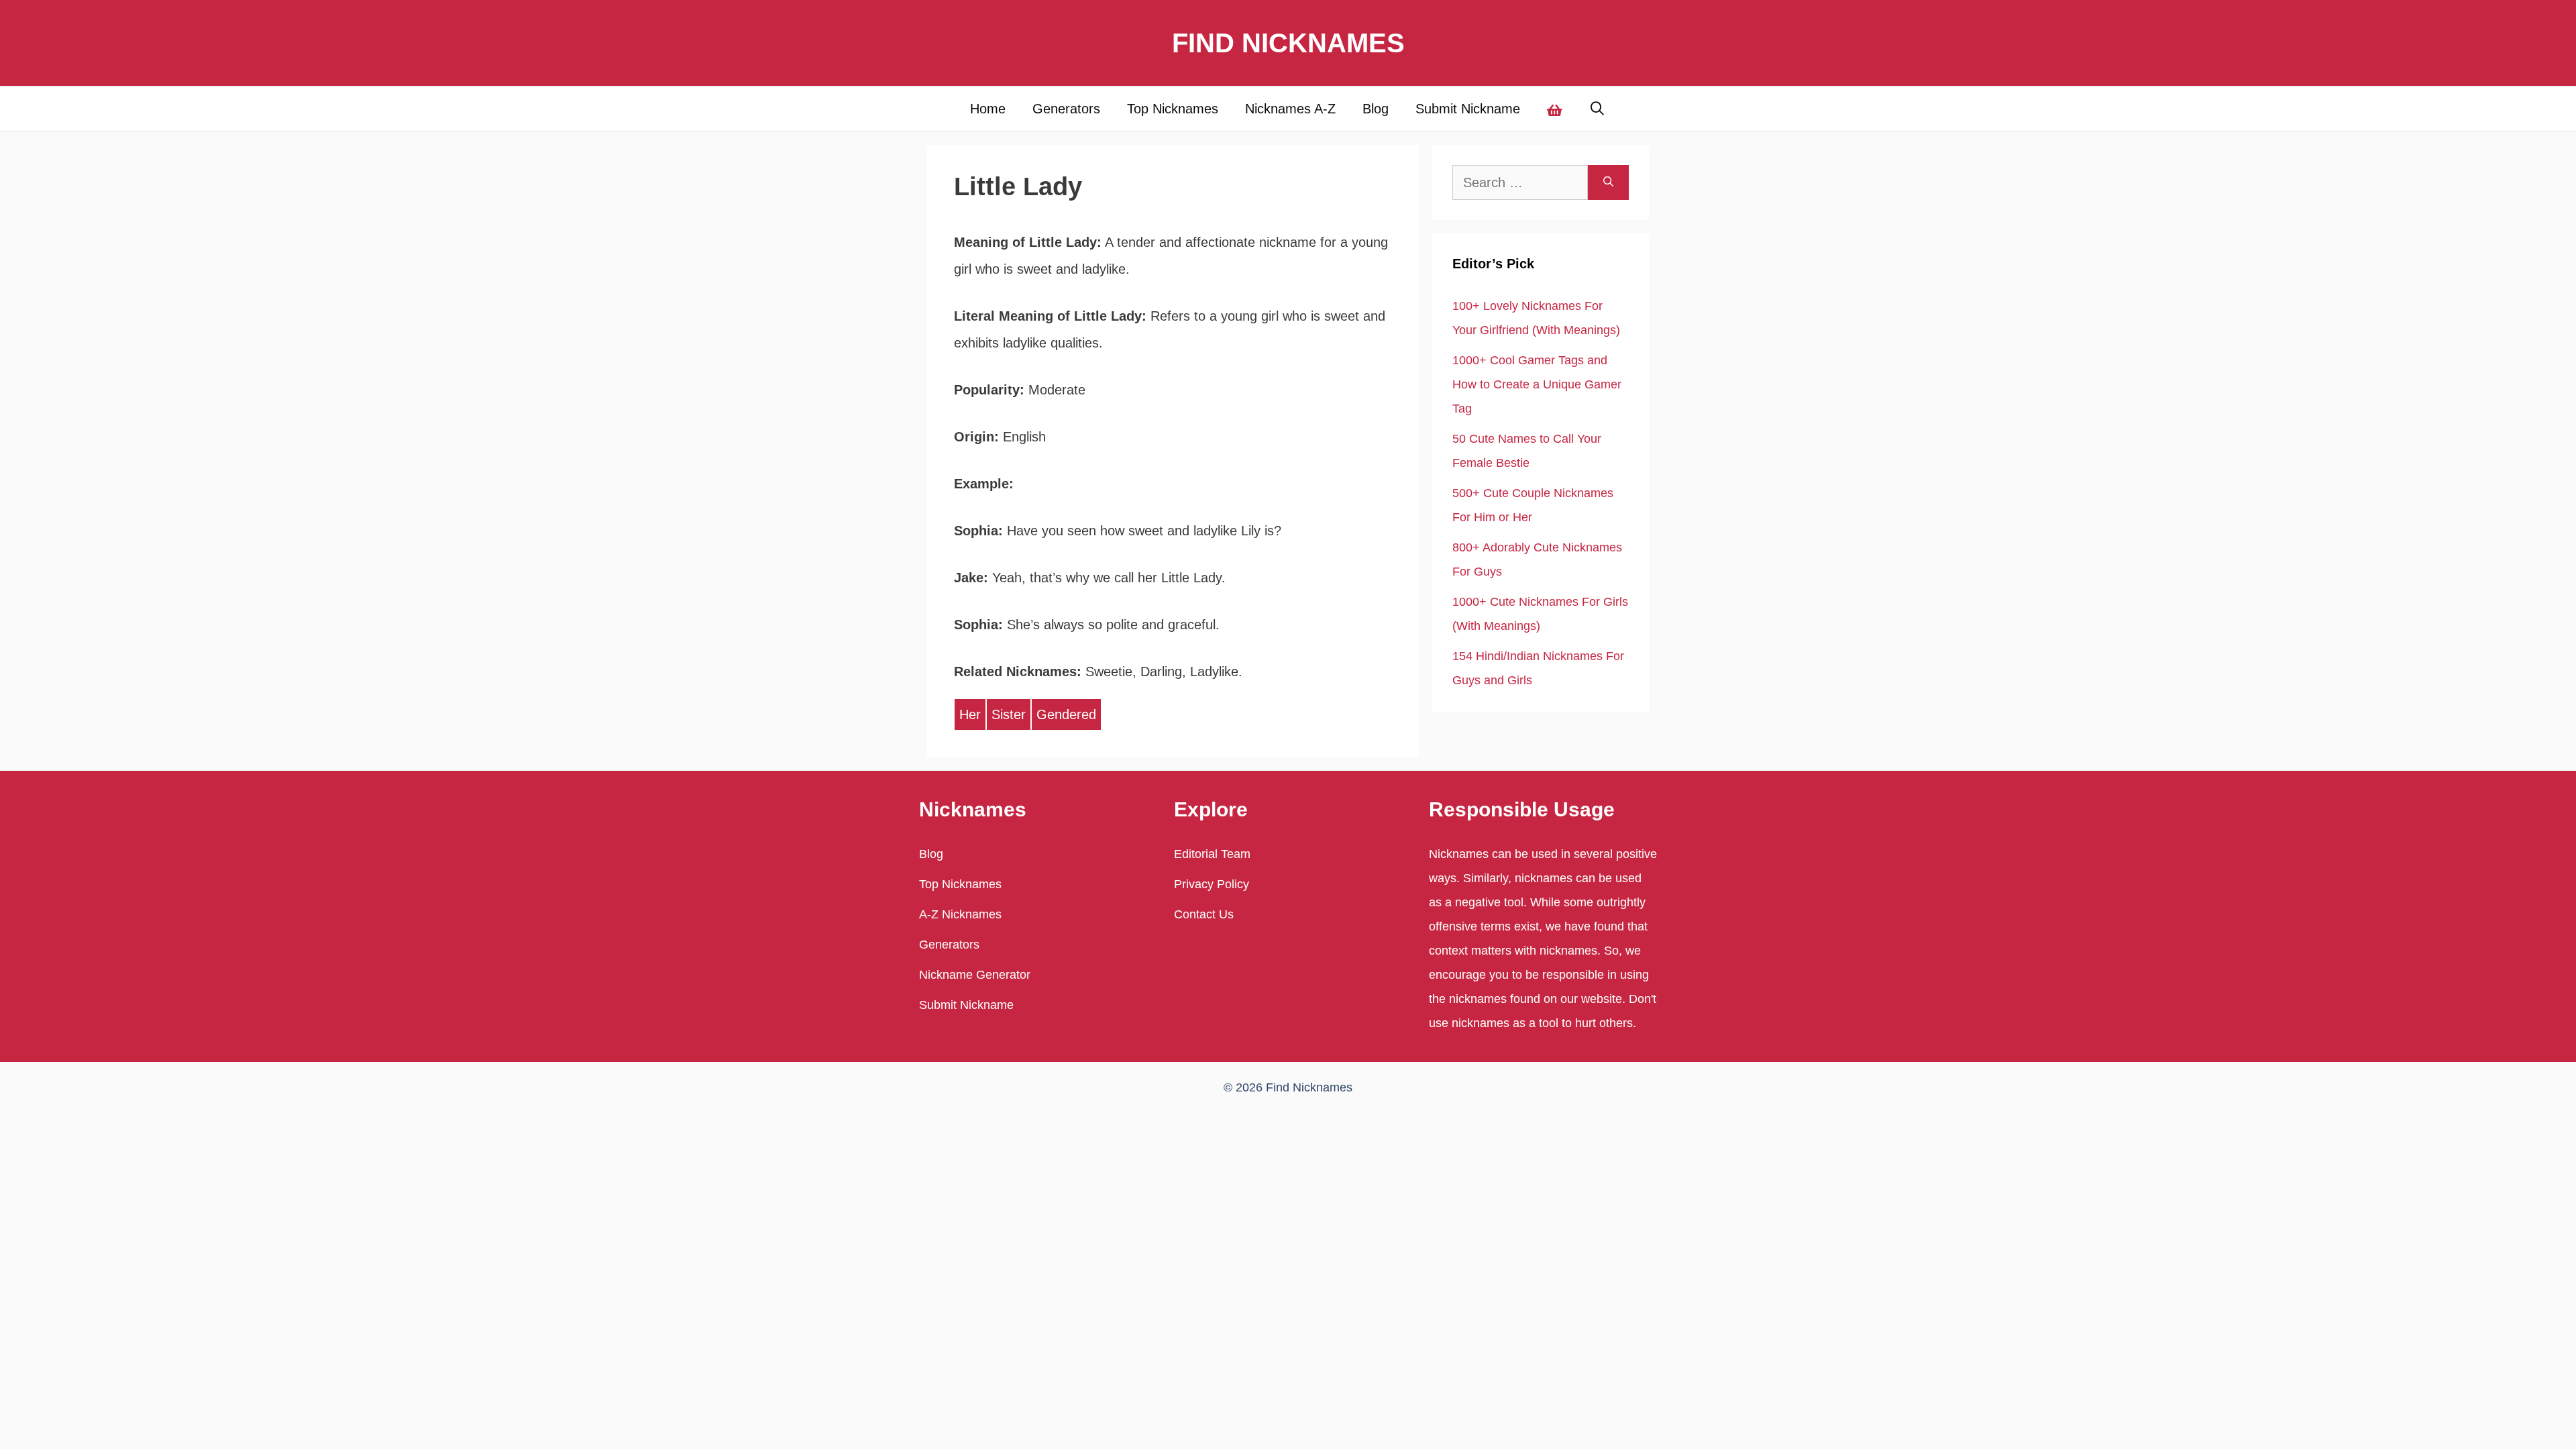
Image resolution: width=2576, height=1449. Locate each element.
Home (988, 109)
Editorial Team (1212, 854)
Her (970, 714)
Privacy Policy (1212, 884)
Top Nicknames (1173, 109)
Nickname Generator (975, 975)
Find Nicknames (1288, 43)
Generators (1066, 109)
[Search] (1608, 182)
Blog (1376, 109)
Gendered (1066, 714)
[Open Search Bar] (1598, 109)
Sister (1009, 714)
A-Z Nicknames (960, 914)
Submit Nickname (1468, 109)
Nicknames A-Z (1290, 109)
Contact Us (1204, 914)
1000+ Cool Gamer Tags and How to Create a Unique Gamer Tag (1537, 384)
